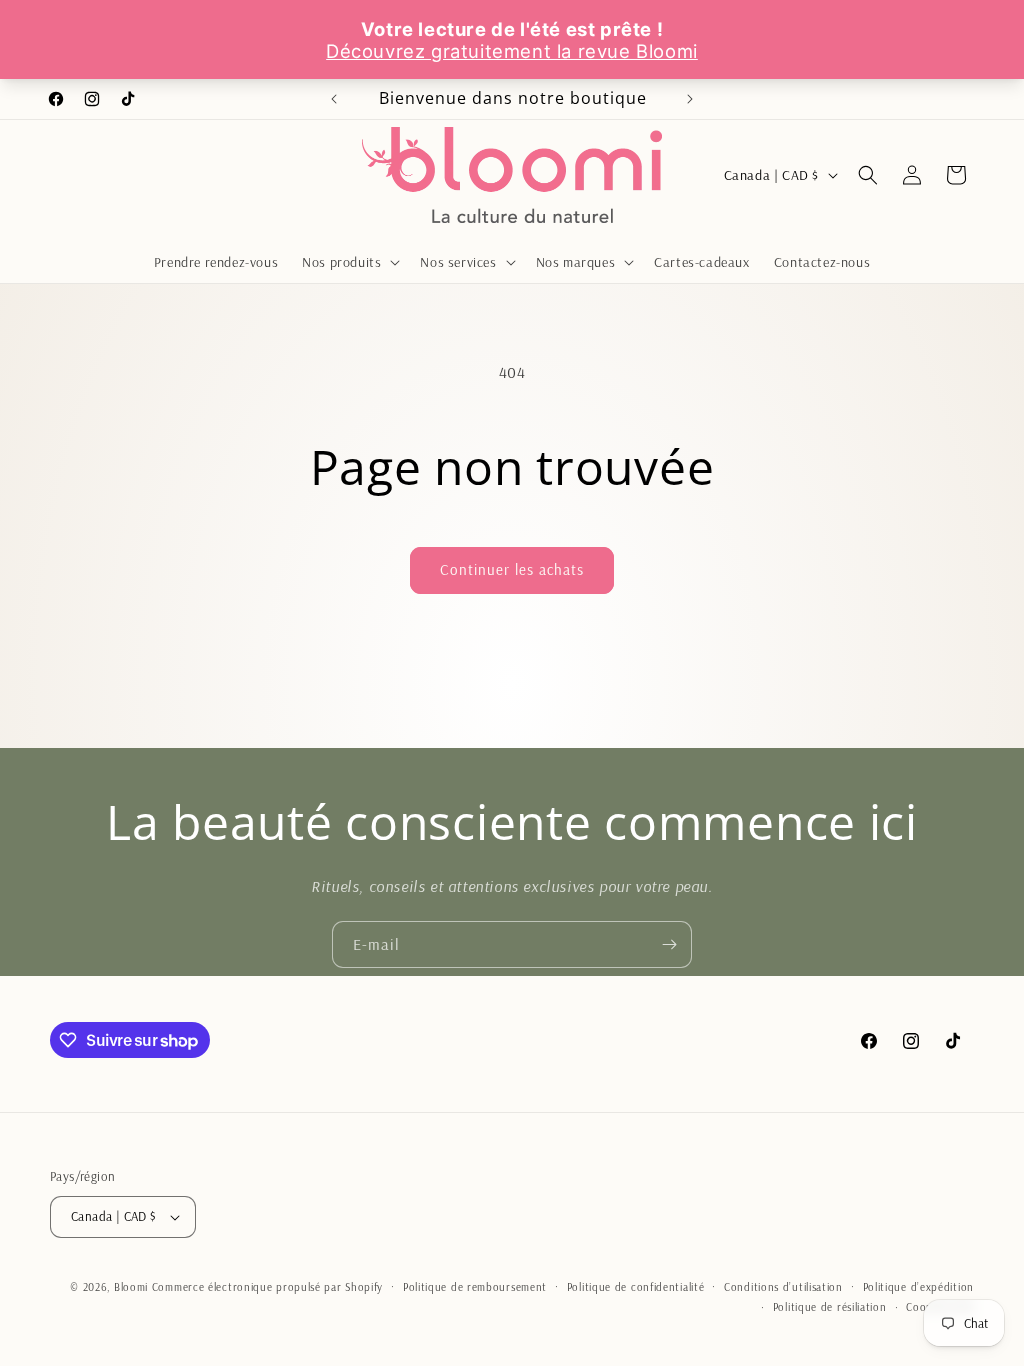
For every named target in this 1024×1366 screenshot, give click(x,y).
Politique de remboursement (475, 1287)
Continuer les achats (512, 569)
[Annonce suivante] (690, 99)
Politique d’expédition (918, 1287)
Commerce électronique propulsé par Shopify (267, 1287)
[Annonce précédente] (334, 99)
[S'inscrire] (669, 944)
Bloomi (131, 1287)
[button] (349, 262)
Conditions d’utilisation (783, 1287)
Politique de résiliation (830, 1307)
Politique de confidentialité (636, 1287)
